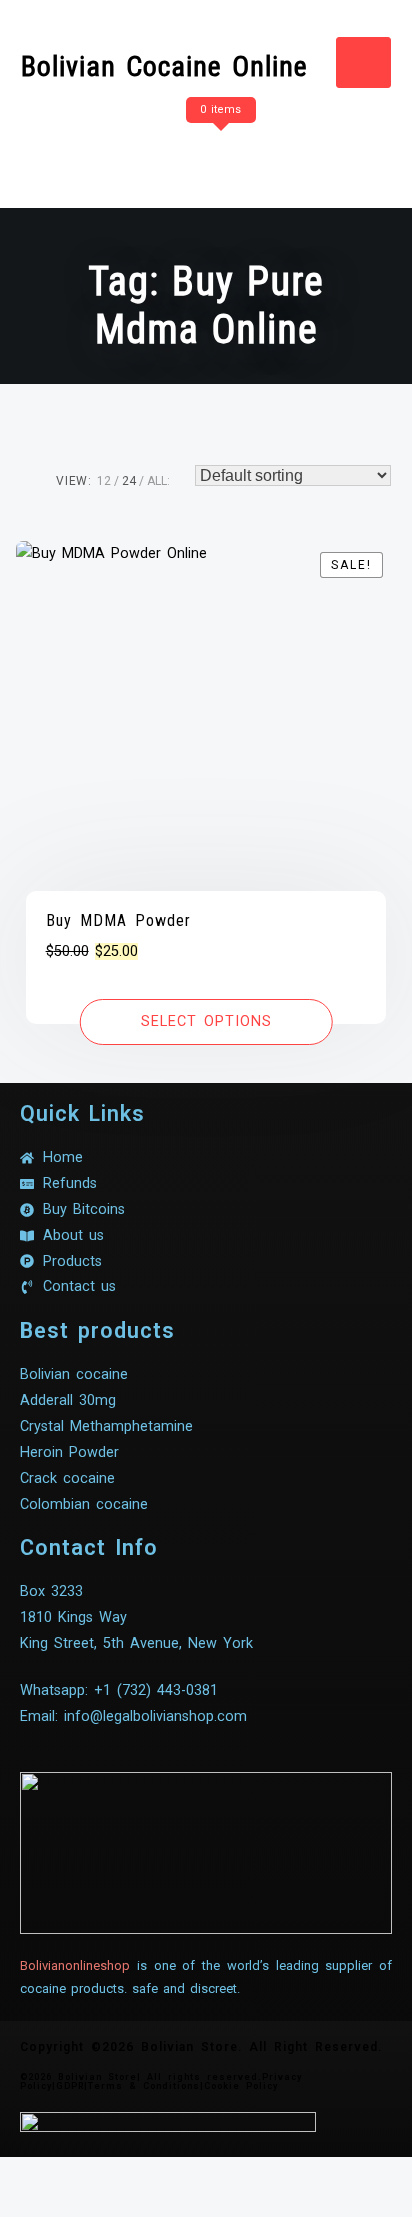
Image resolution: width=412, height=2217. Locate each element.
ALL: (158, 481)
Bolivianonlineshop (75, 1965)
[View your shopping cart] (218, 149)
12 (104, 481)
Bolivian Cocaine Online (164, 66)
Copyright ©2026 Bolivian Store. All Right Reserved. (201, 2047)
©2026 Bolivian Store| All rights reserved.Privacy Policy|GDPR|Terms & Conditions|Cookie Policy (161, 2081)
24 (129, 481)
